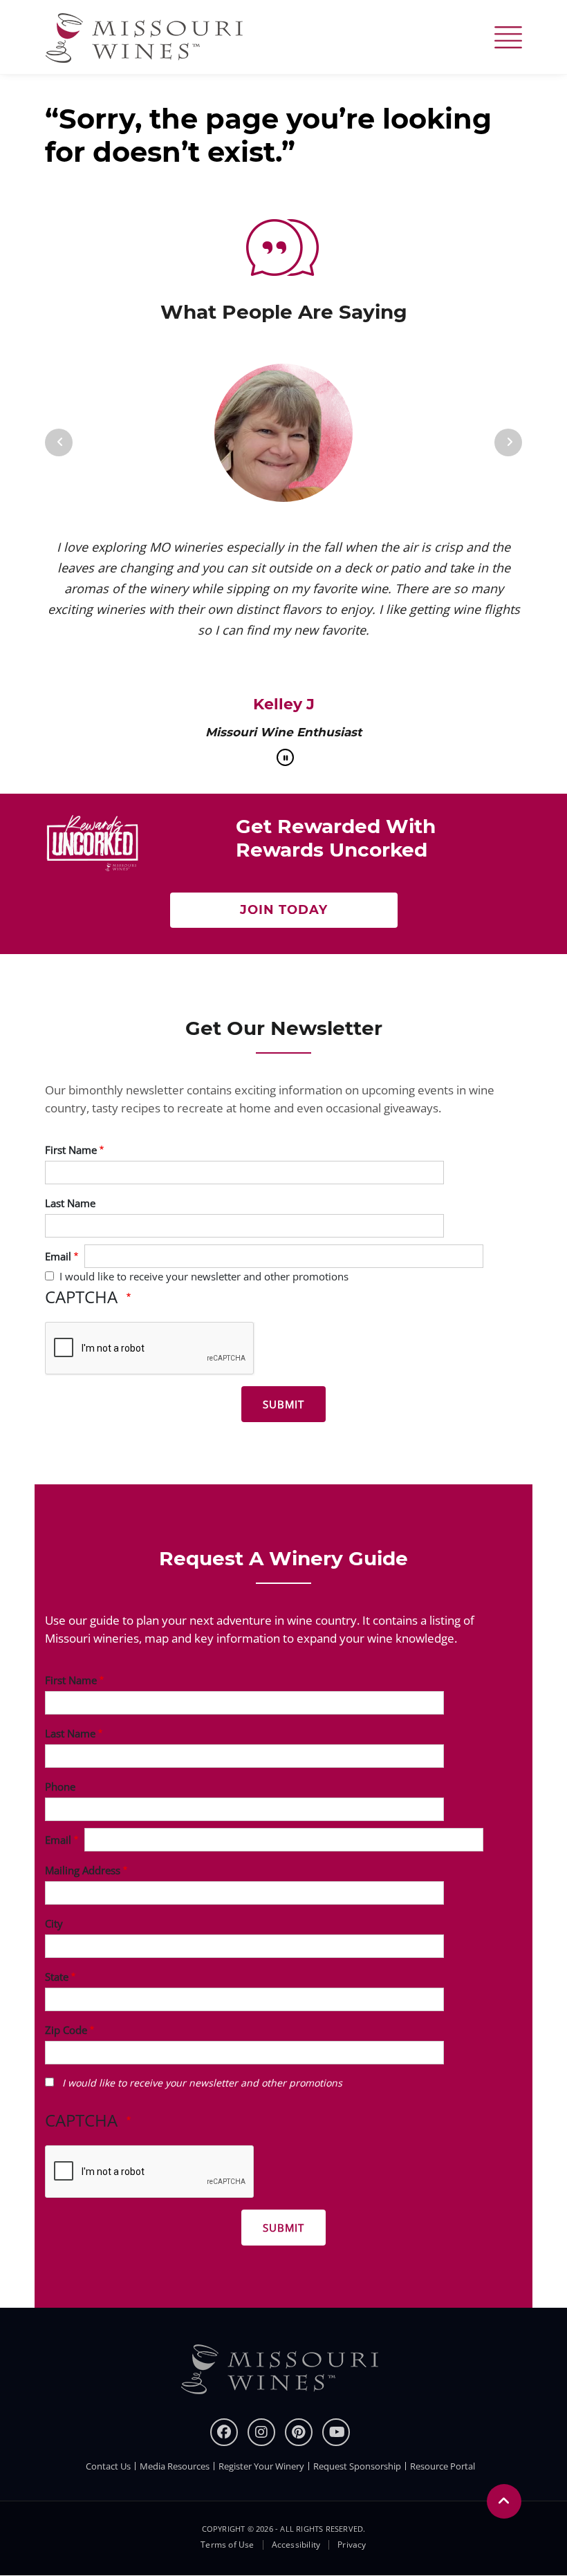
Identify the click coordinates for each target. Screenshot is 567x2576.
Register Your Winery (261, 2466)
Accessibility (296, 2545)
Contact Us (108, 2466)
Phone (60, 1786)
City (54, 1923)
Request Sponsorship (357, 2466)
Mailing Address (83, 1870)
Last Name (70, 1203)
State (57, 1977)
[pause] (285, 757)
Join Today (284, 910)
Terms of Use (227, 2545)
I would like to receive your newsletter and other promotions (204, 1276)
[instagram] (261, 2432)
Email (58, 1256)
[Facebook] (224, 2432)
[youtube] (336, 2432)
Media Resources (175, 2466)
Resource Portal (443, 2466)
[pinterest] (299, 2432)
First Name (71, 1150)
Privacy (352, 2545)
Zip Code (66, 2030)
